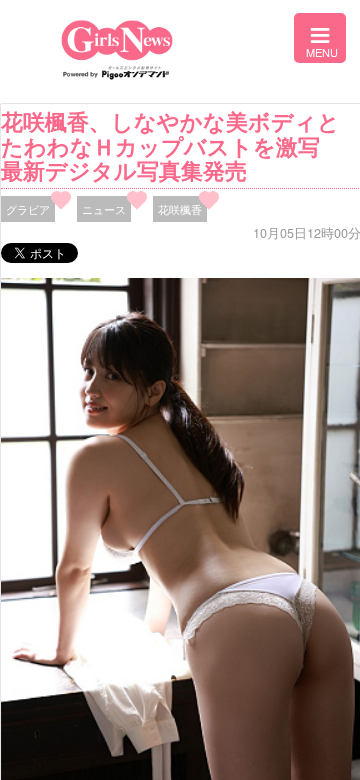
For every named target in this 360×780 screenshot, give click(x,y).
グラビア (28, 209)
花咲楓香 (180, 209)
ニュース (104, 209)
